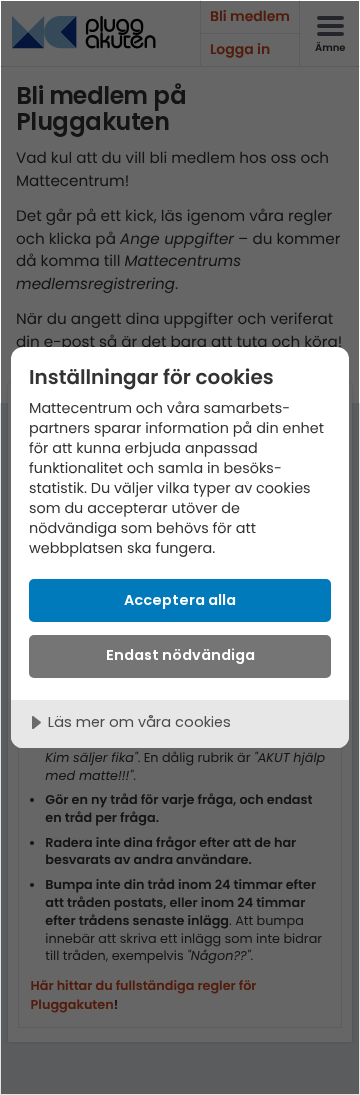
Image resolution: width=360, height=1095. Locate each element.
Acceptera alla (180, 600)
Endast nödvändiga (180, 655)
